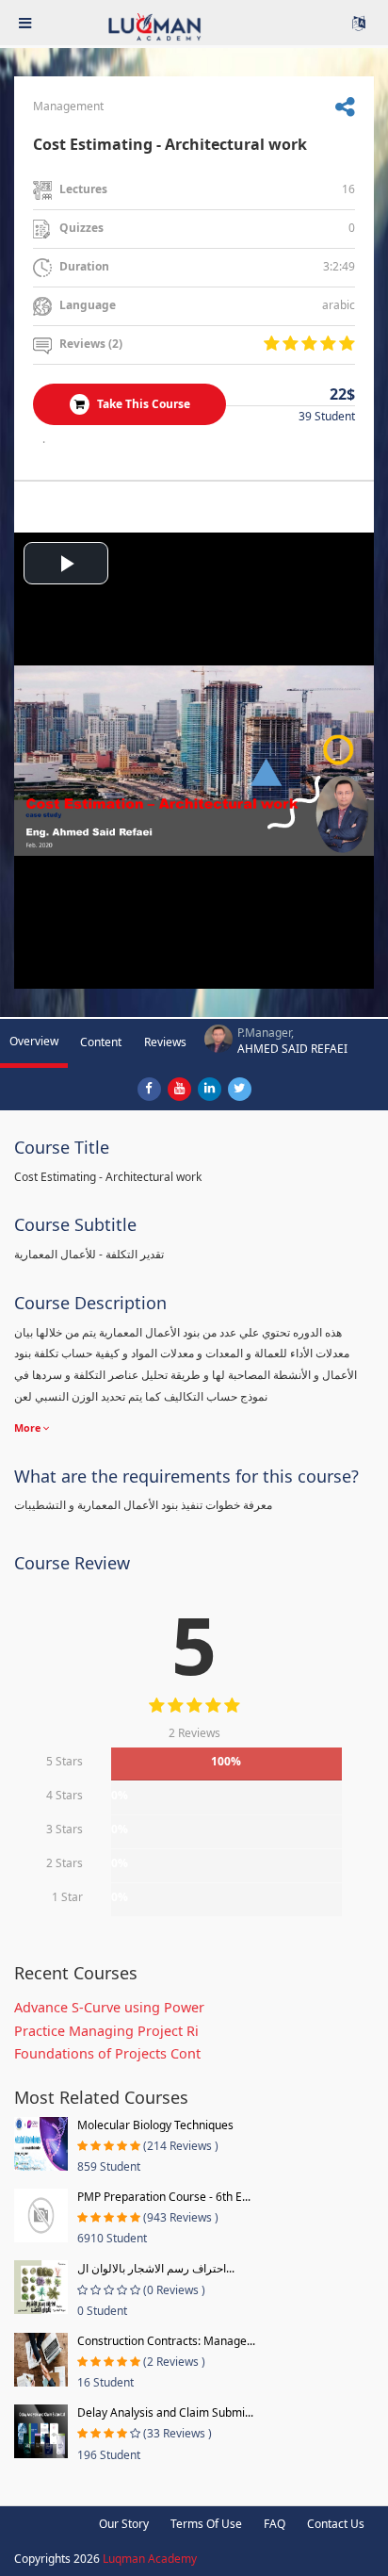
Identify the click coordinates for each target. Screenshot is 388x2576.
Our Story (124, 2524)
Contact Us (336, 2524)
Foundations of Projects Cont (107, 2053)
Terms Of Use (206, 2524)
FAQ (275, 2524)
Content (101, 1042)
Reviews (165, 1042)
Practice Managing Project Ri (106, 2031)
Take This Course (142, 404)
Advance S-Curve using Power (109, 2007)
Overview (34, 1041)
